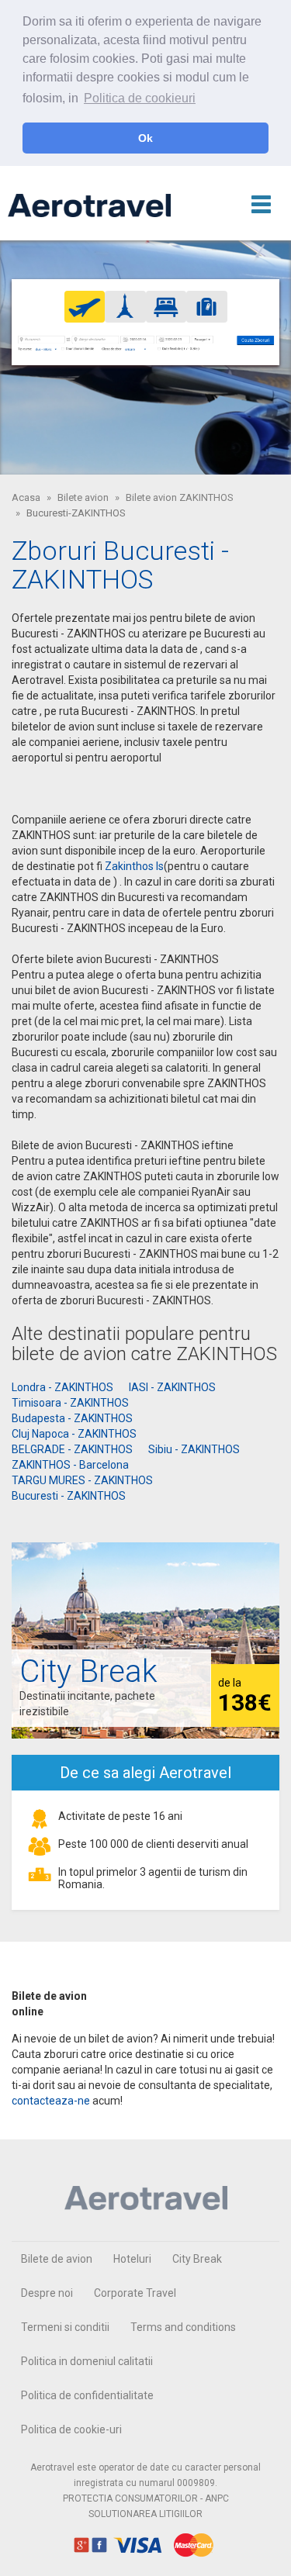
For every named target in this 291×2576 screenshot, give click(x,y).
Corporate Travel (135, 2293)
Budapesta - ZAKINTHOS (72, 1418)
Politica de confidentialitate (87, 2395)
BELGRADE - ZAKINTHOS (72, 1449)
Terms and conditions (183, 2327)
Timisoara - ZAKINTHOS (70, 1403)
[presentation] (85, 306)
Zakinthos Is (134, 866)
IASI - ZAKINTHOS (172, 1387)
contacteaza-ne (51, 2101)
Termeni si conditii (65, 2327)
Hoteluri (132, 2259)
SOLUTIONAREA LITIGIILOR (145, 2514)
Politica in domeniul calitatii (87, 2361)
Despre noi (47, 2293)
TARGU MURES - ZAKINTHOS (82, 1480)
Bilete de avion (57, 2259)
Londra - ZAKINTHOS (62, 1387)
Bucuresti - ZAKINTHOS (69, 1496)
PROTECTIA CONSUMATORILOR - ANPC (146, 2498)
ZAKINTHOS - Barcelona (70, 1465)
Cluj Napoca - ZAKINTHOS (74, 1434)
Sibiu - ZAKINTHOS (194, 1449)
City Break (197, 2259)
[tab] (85, 307)
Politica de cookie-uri (71, 2429)
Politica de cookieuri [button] (140, 98)
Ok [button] (145, 138)
